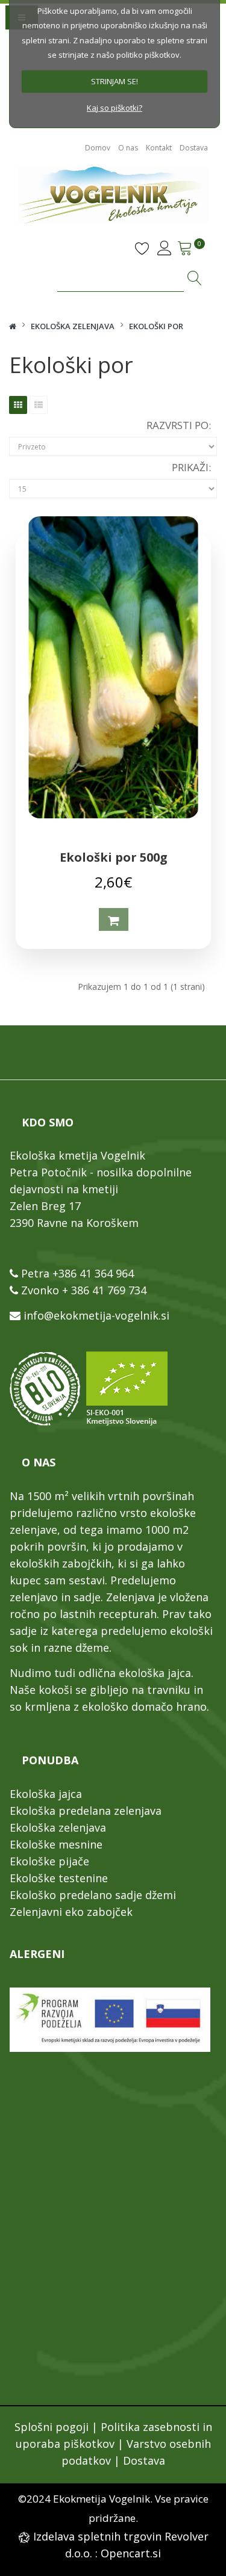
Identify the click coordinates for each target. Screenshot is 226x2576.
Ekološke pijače (49, 1861)
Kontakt (159, 148)
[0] (184, 245)
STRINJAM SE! (115, 81)
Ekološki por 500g (114, 857)
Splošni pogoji (52, 2427)
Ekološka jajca (46, 1794)
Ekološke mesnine (56, 1844)
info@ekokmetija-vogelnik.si (96, 1315)
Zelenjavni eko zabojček (71, 1912)
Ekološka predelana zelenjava (86, 1811)
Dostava (194, 148)
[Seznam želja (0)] (142, 252)
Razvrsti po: (179, 425)
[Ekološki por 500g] (113, 667)
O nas (128, 148)
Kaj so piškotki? (115, 108)
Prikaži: (191, 467)
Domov (98, 148)
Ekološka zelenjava (73, 326)
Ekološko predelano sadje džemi (93, 1895)
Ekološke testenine (59, 1878)
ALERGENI (37, 1954)
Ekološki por (156, 326)
